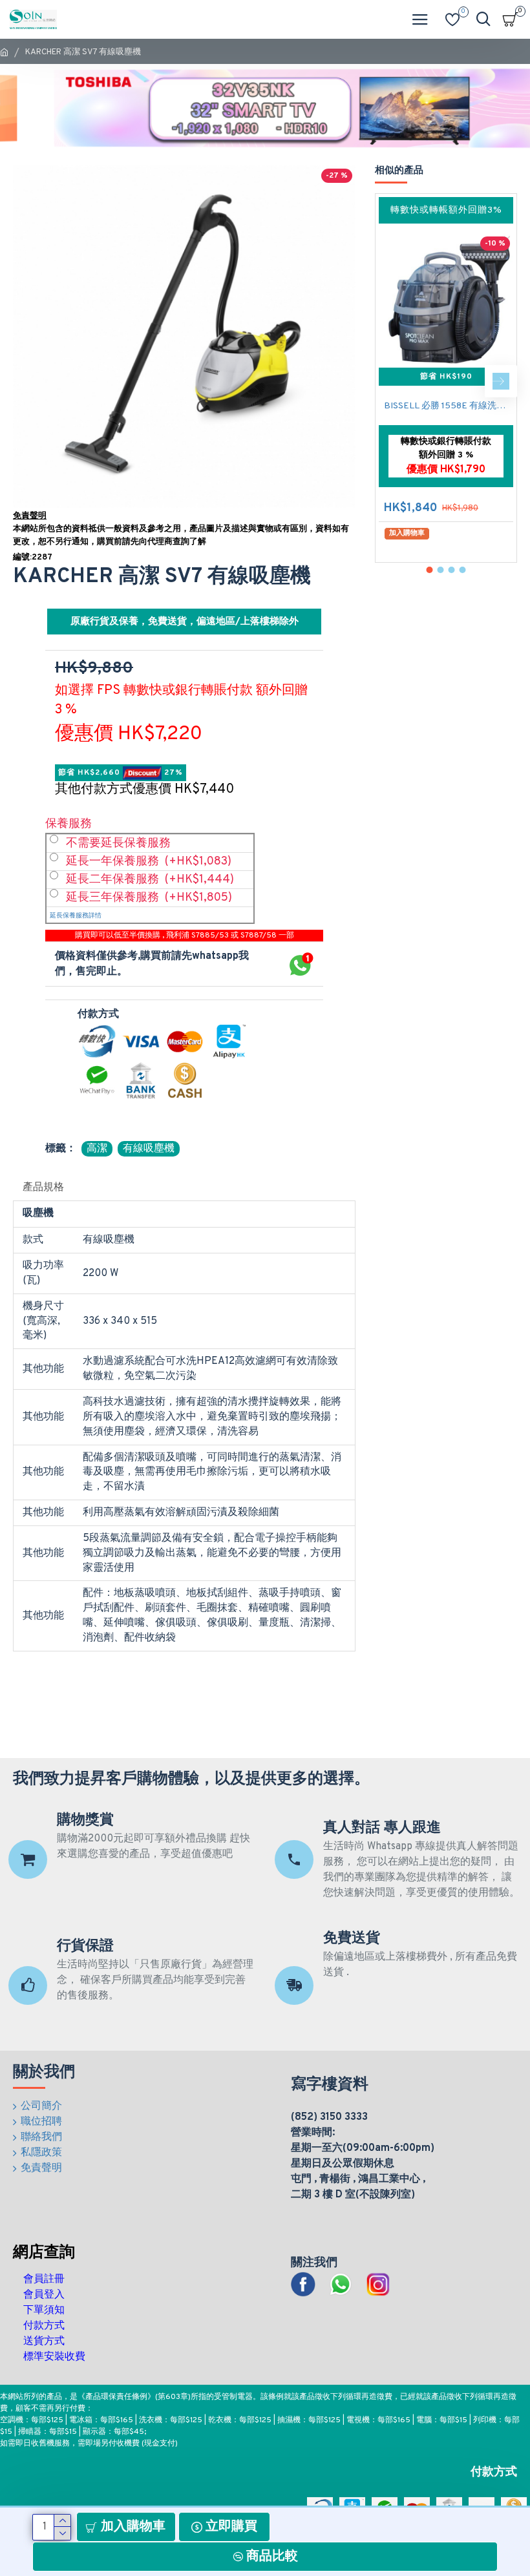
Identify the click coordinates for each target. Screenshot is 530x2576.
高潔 (97, 1149)
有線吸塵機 (149, 1149)
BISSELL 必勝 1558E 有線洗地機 (449, 406)
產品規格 (43, 1188)
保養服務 (69, 824)
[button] (391, 381)
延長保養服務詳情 (76, 916)
